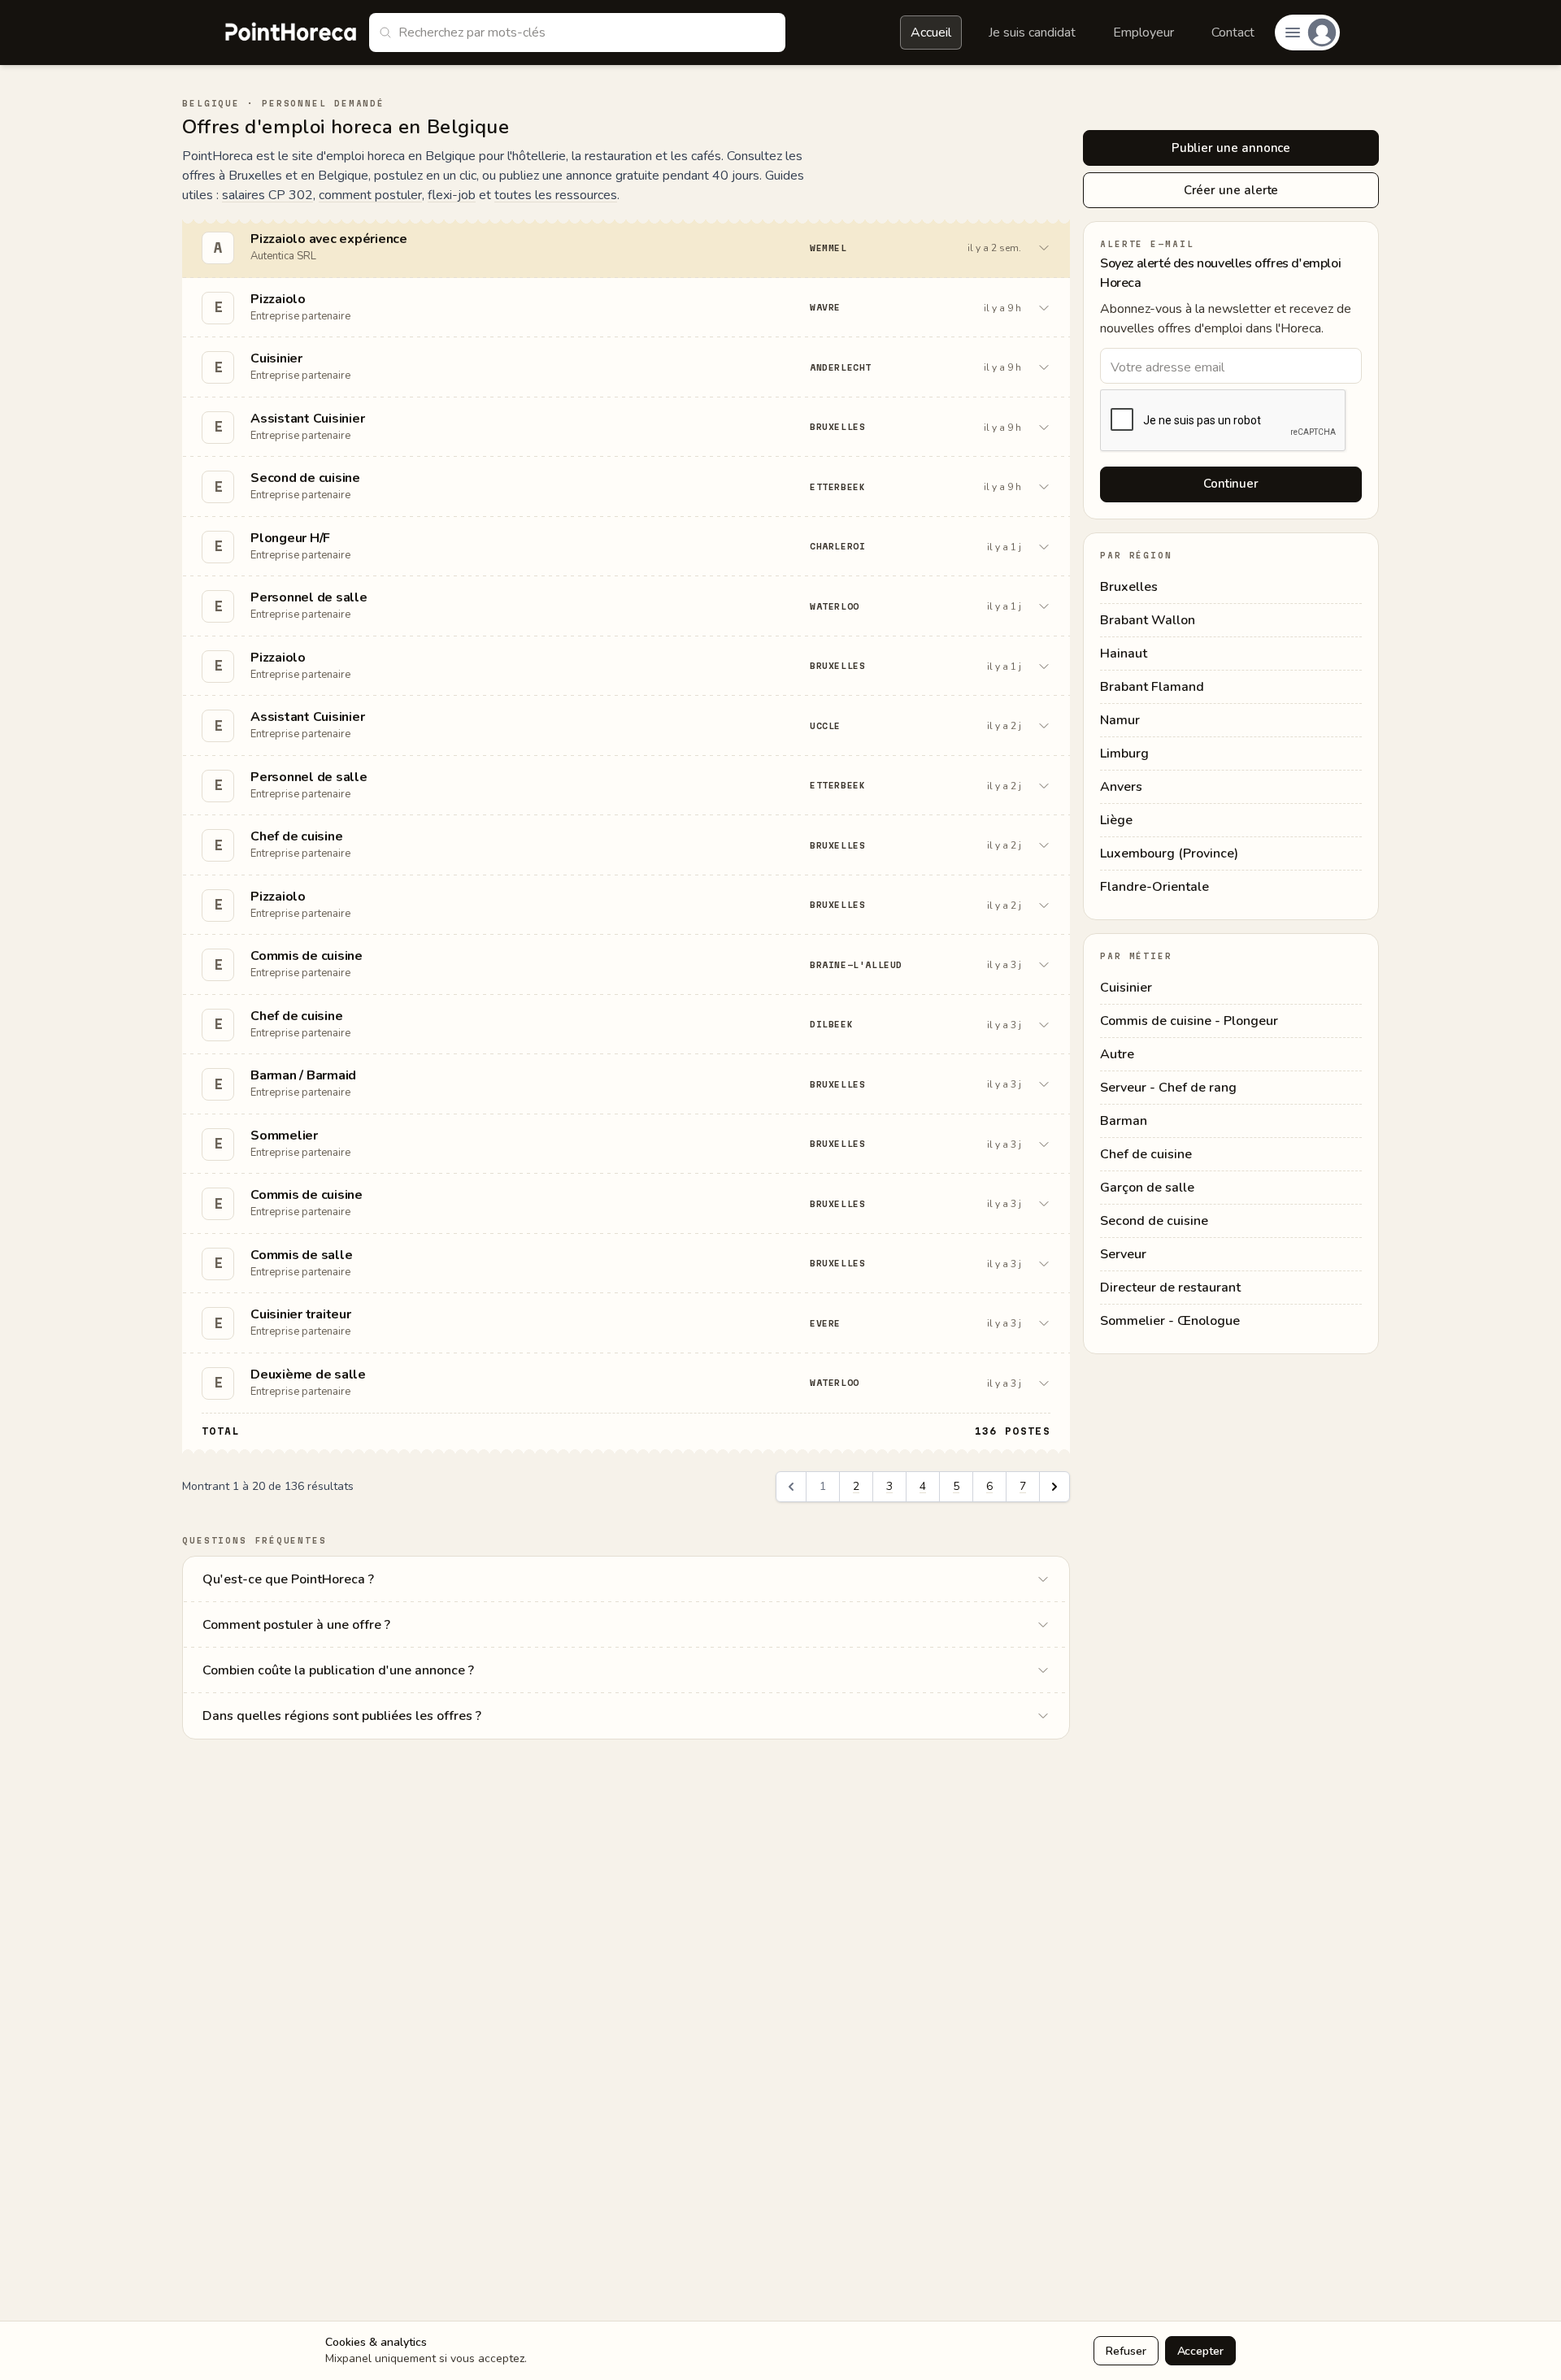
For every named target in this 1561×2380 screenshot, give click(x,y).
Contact (1233, 33)
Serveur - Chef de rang (1168, 1088)
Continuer (1231, 484)
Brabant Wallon (1148, 620)
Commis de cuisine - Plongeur (1189, 1021)
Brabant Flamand (1152, 687)
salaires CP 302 (267, 195)
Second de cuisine (1154, 1221)
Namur (1120, 720)
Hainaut (1124, 654)
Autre (1117, 1054)
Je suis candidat (1032, 33)
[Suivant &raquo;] (1054, 1487)
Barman (1124, 1121)
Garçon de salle (1147, 1188)
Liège (1116, 820)
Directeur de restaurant (1170, 1288)
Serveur (1123, 1254)
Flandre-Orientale (1154, 887)
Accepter (1200, 2351)
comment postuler (370, 195)
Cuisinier (1126, 988)
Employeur (1144, 33)
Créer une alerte (1231, 190)
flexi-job (452, 195)
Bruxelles (1129, 587)
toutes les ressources (556, 195)
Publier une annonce (1231, 148)
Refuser (1126, 2351)
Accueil (931, 33)
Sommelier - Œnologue (1170, 1321)
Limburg (1124, 754)
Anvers (1121, 787)
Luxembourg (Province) (1169, 853)
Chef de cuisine (1146, 1154)
